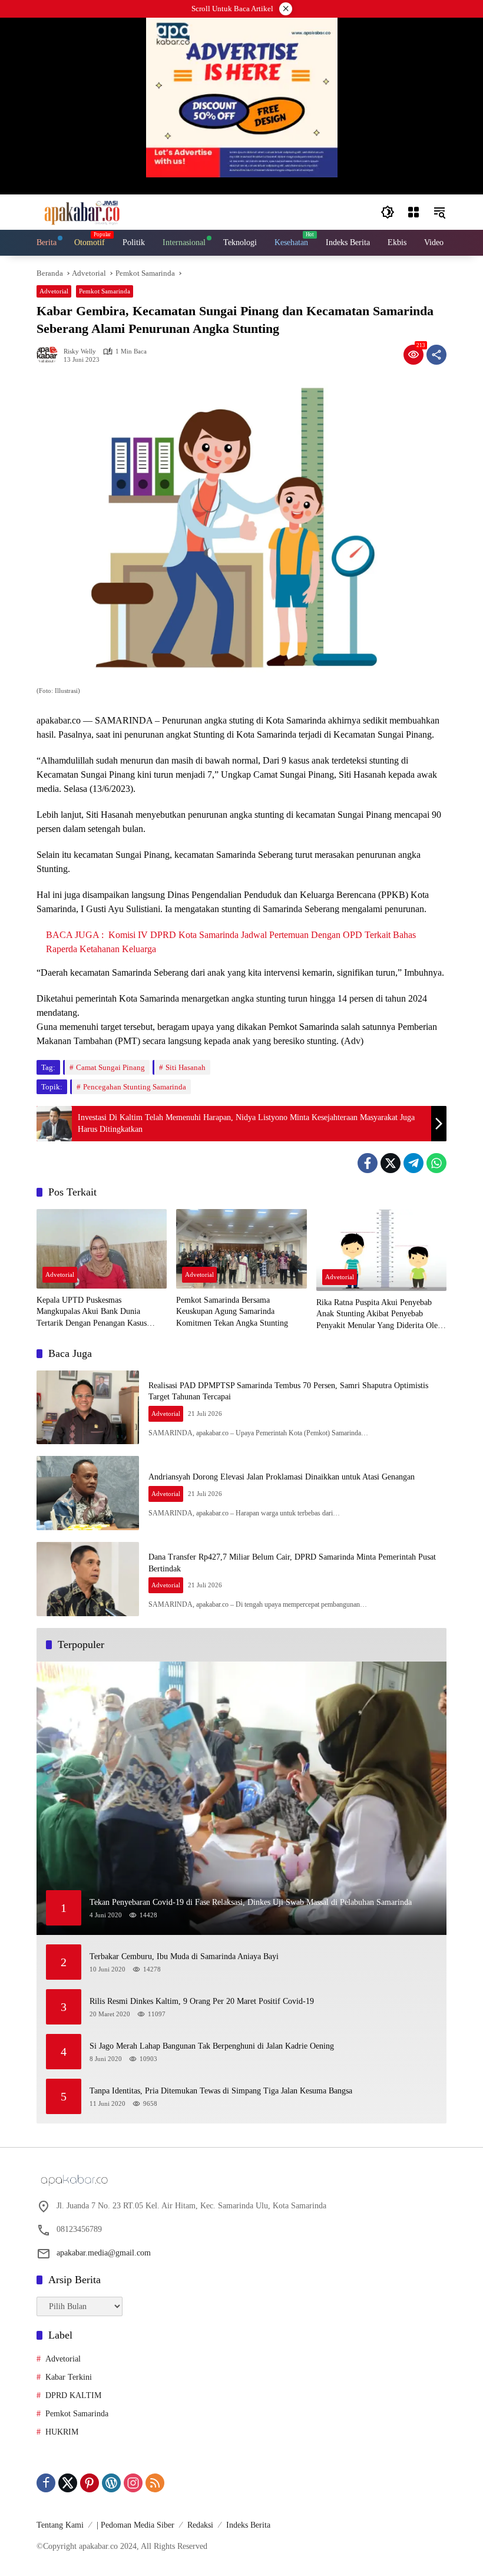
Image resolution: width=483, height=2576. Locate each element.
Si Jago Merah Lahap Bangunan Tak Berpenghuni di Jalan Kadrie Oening (212, 2046)
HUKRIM (62, 2432)
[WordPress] (111, 2483)
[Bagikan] (436, 355)
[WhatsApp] (436, 1163)
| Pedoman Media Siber (135, 2525)
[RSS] (155, 2483)
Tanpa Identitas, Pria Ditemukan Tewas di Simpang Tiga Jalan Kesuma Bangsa (221, 2091)
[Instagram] (133, 2483)
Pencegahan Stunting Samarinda (135, 1087)
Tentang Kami (60, 2525)
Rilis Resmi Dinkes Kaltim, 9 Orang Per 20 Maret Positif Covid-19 (202, 2001)
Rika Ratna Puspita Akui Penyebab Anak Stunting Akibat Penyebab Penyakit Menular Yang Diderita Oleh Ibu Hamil (379, 1315)
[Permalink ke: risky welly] (50, 355)
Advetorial (54, 291)
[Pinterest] (90, 2483)
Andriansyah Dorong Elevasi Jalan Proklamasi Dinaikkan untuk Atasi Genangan (282, 1477)
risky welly (80, 351)
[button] (388, 212)
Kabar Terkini (69, 2377)
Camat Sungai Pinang (110, 1067)
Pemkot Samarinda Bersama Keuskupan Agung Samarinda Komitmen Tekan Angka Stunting (232, 1312)
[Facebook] (368, 1163)
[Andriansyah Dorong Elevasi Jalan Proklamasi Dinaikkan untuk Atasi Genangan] (88, 1493)
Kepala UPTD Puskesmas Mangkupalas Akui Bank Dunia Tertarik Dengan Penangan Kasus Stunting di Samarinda (92, 1312)
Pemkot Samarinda (105, 291)
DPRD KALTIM (73, 2395)
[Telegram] (413, 1163)
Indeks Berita (248, 2525)
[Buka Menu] (413, 212)
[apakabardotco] (82, 211)
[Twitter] (391, 1163)
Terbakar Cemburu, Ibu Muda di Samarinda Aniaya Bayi (184, 1956)
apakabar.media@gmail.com (104, 2253)
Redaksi (200, 2525)
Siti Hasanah (186, 1067)
